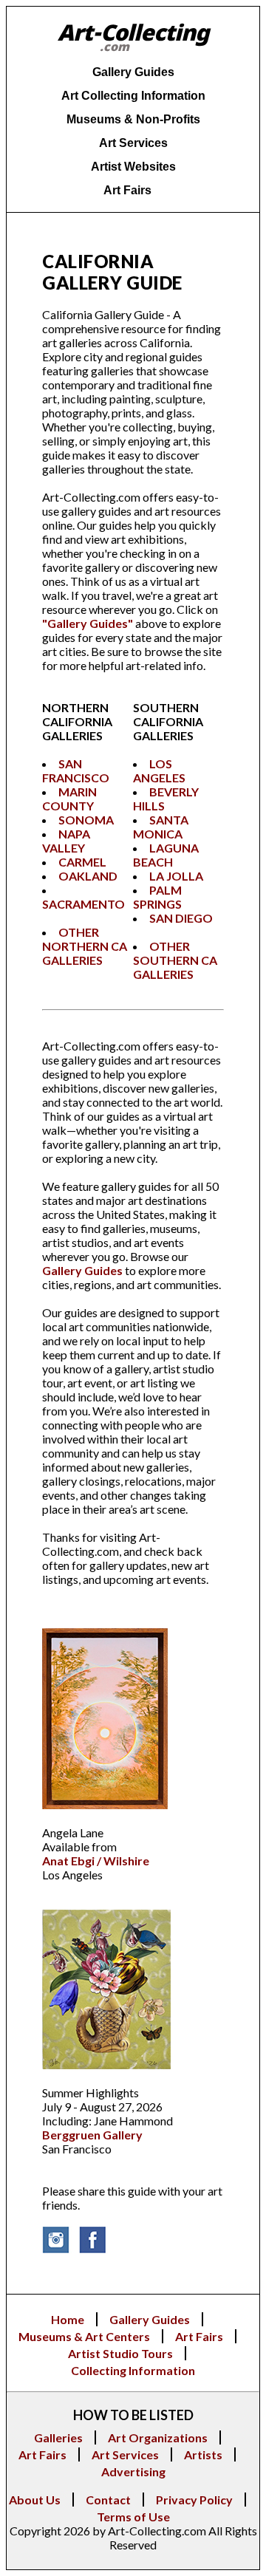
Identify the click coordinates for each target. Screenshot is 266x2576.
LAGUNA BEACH (166, 855)
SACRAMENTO (83, 904)
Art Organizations (158, 2437)
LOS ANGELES (159, 771)
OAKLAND (88, 876)
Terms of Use (133, 2517)
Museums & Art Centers (84, 2336)
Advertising (133, 2471)
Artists (203, 2454)
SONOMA (86, 820)
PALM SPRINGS (157, 897)
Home (68, 2319)
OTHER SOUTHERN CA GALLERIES (175, 960)
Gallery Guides (82, 1270)
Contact (108, 2500)
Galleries (58, 2437)
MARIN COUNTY (69, 799)
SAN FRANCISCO (76, 771)
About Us (35, 2500)
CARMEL (82, 862)
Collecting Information (133, 2370)
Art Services (125, 2454)
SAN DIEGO (181, 918)
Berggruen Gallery (92, 2135)
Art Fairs (199, 2336)
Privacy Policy (194, 2500)
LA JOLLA (176, 876)
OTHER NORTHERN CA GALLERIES (85, 946)
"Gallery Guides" (88, 623)
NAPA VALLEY (66, 841)
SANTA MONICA (161, 827)
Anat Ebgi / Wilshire (96, 1861)
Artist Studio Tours (120, 2353)
